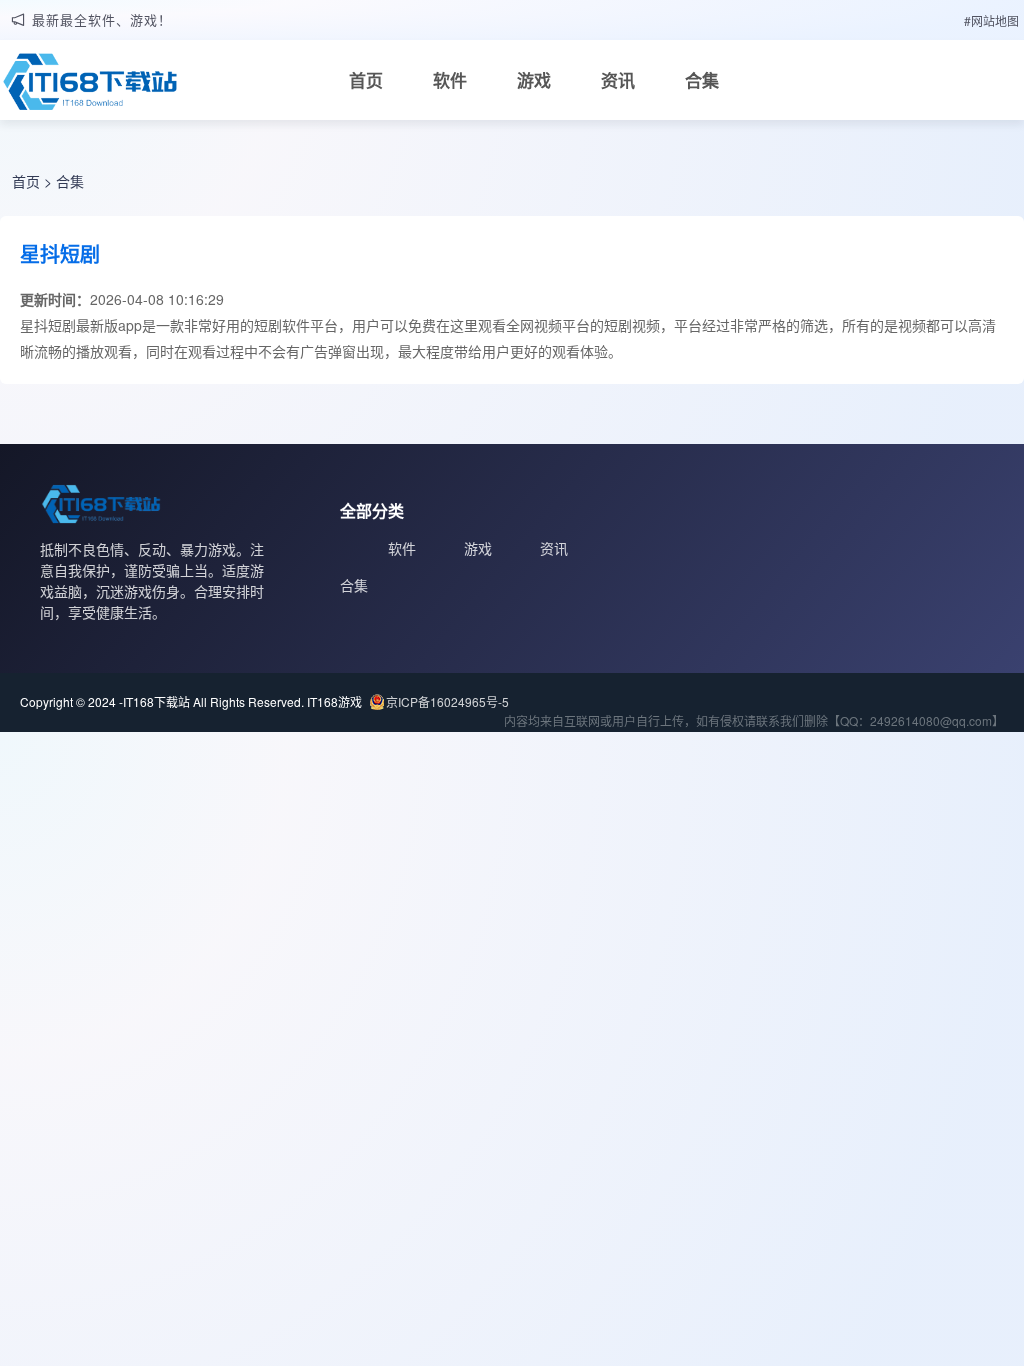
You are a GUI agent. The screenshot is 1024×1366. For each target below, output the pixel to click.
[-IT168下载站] (90, 87)
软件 (450, 80)
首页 (366, 80)
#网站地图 (991, 20)
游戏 (534, 80)
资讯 (618, 80)
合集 (702, 80)
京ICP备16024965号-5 (447, 701)
